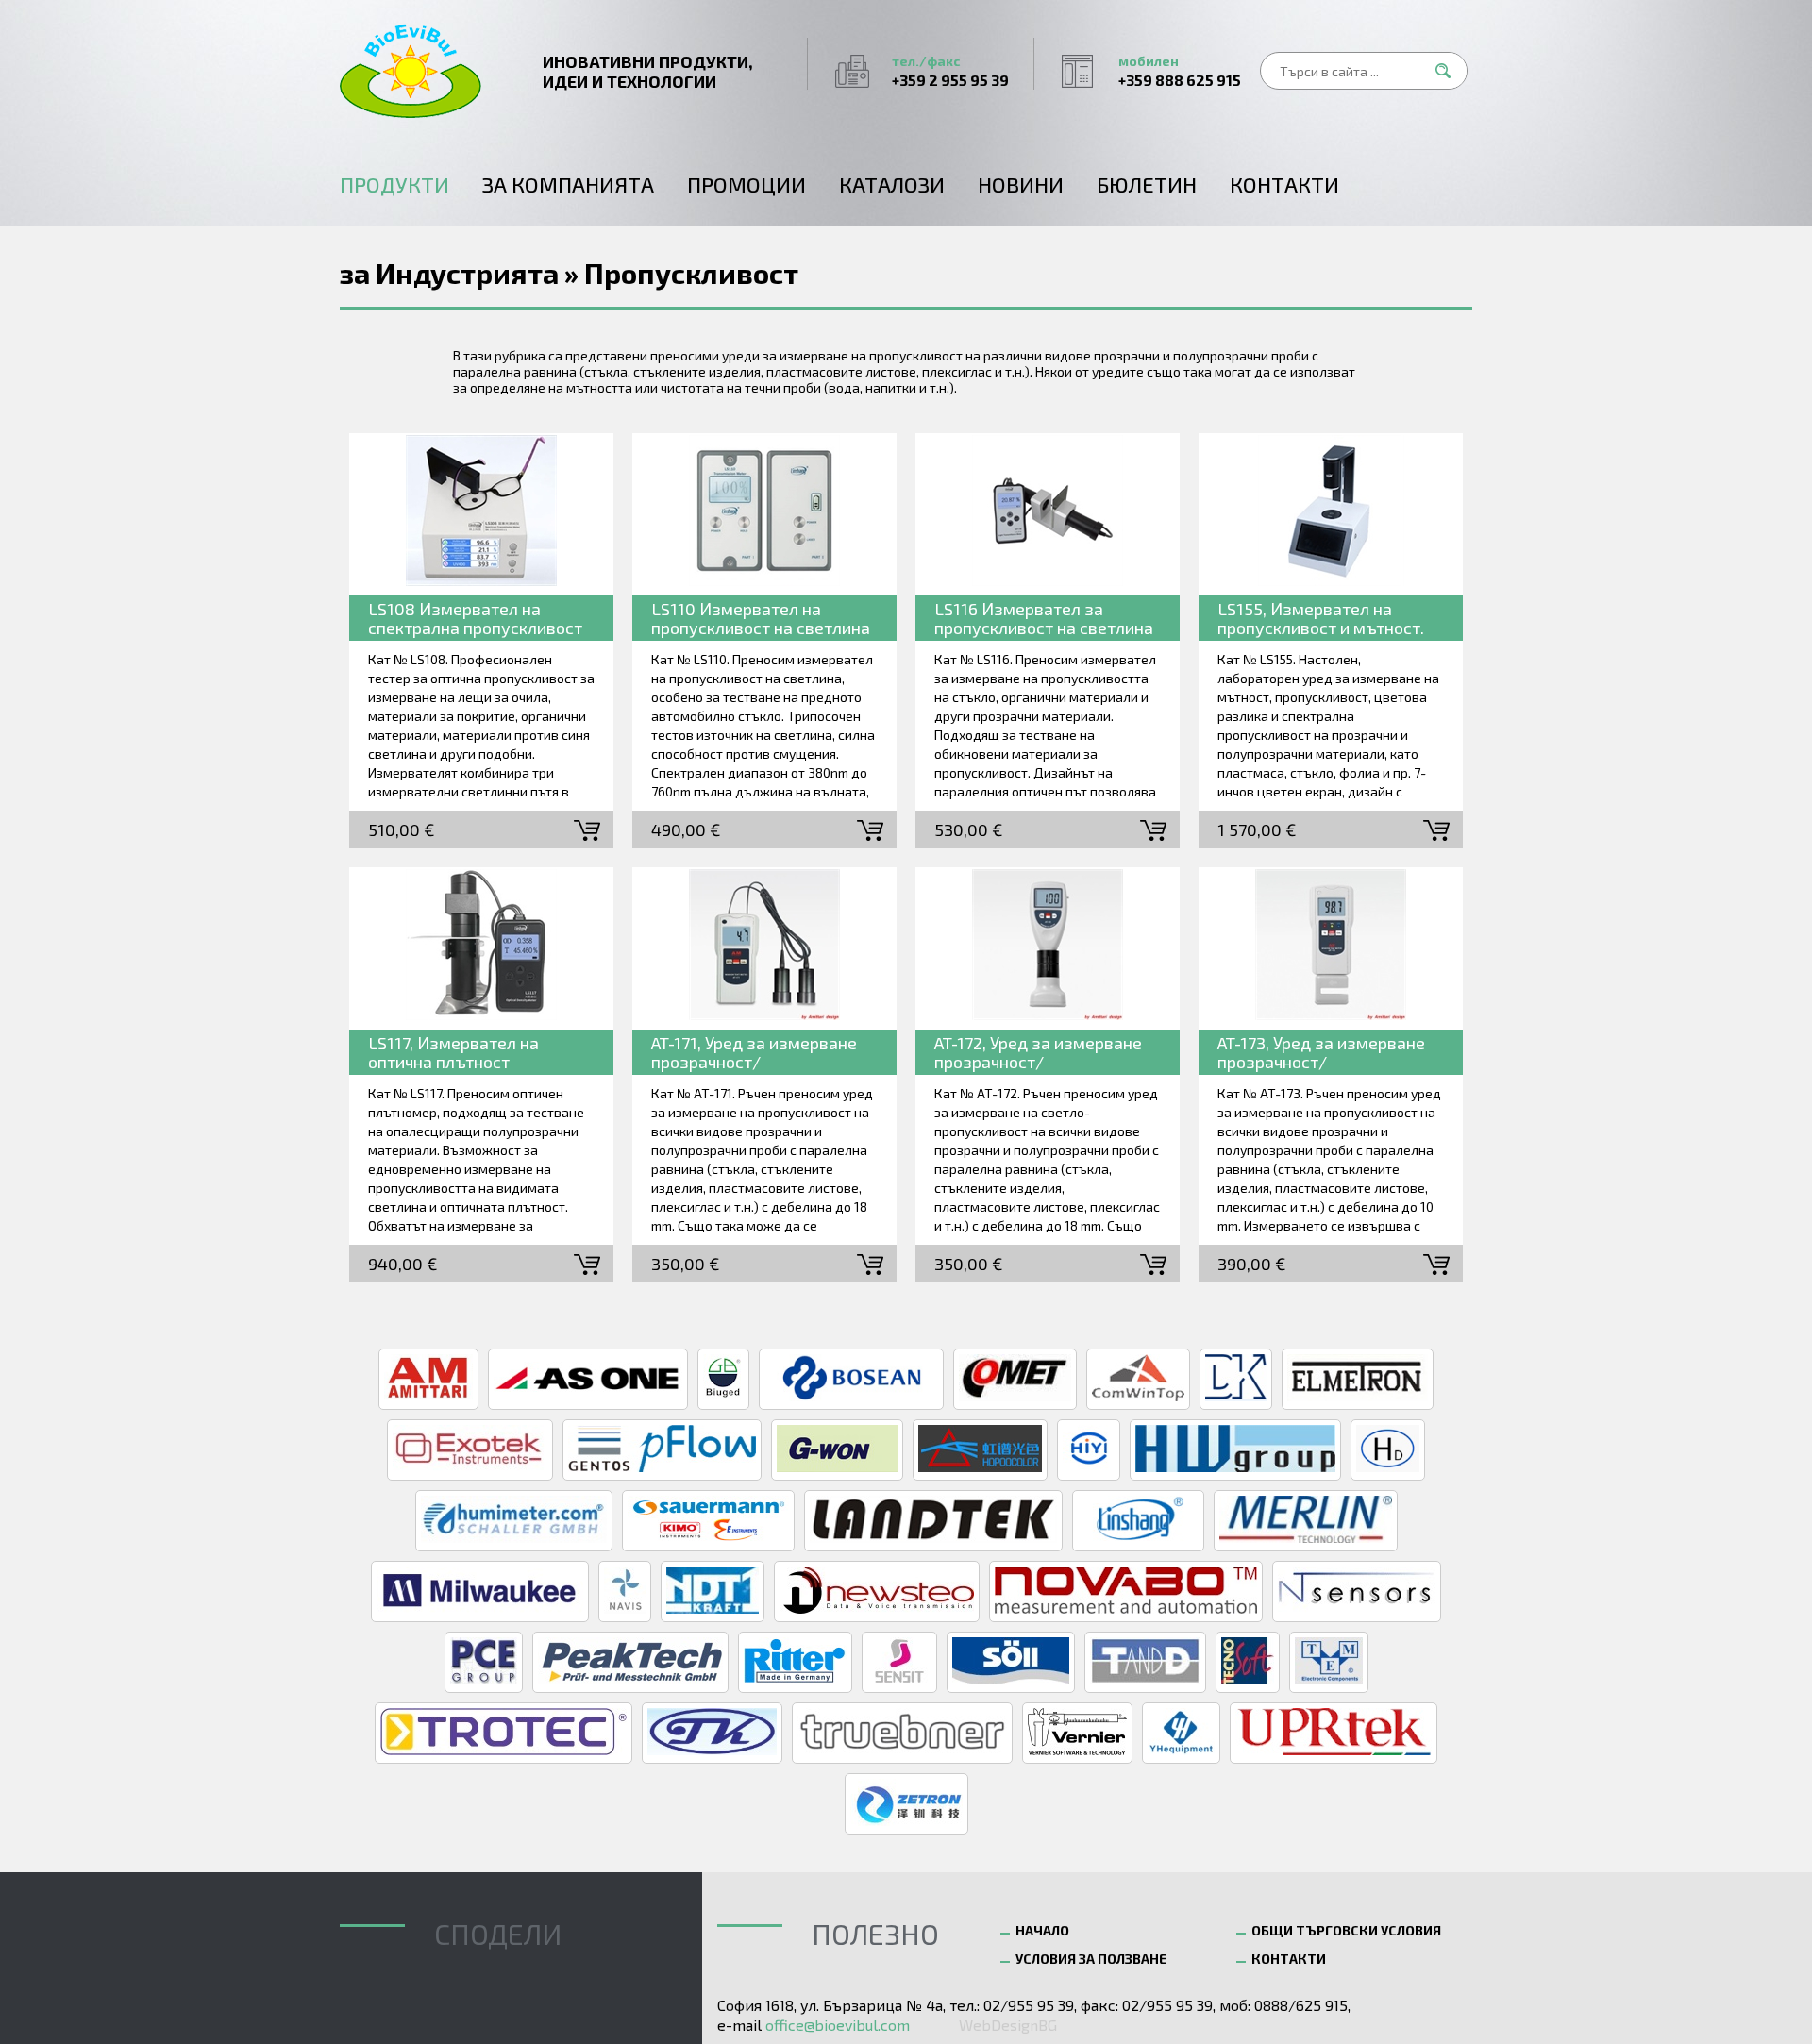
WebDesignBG (1008, 2025)
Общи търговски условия (1346, 1930)
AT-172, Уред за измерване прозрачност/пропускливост (1038, 1054)
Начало (1042, 1930)
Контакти (1284, 184)
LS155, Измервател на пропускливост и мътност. (1321, 618)
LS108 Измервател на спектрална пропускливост (475, 618)
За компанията (568, 184)
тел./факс (950, 71)
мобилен (1180, 71)
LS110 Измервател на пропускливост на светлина (761, 618)
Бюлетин (1147, 184)
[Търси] (1449, 71)
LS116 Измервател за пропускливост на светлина (1044, 618)
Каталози (892, 184)
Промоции (747, 184)
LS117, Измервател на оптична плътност (453, 1052)
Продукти (394, 184)
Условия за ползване (1091, 1959)
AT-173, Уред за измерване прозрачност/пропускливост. (1321, 1054)
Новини (1021, 184)
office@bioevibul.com (838, 2025)
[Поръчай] (587, 829)
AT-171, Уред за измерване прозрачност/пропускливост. (754, 1054)
